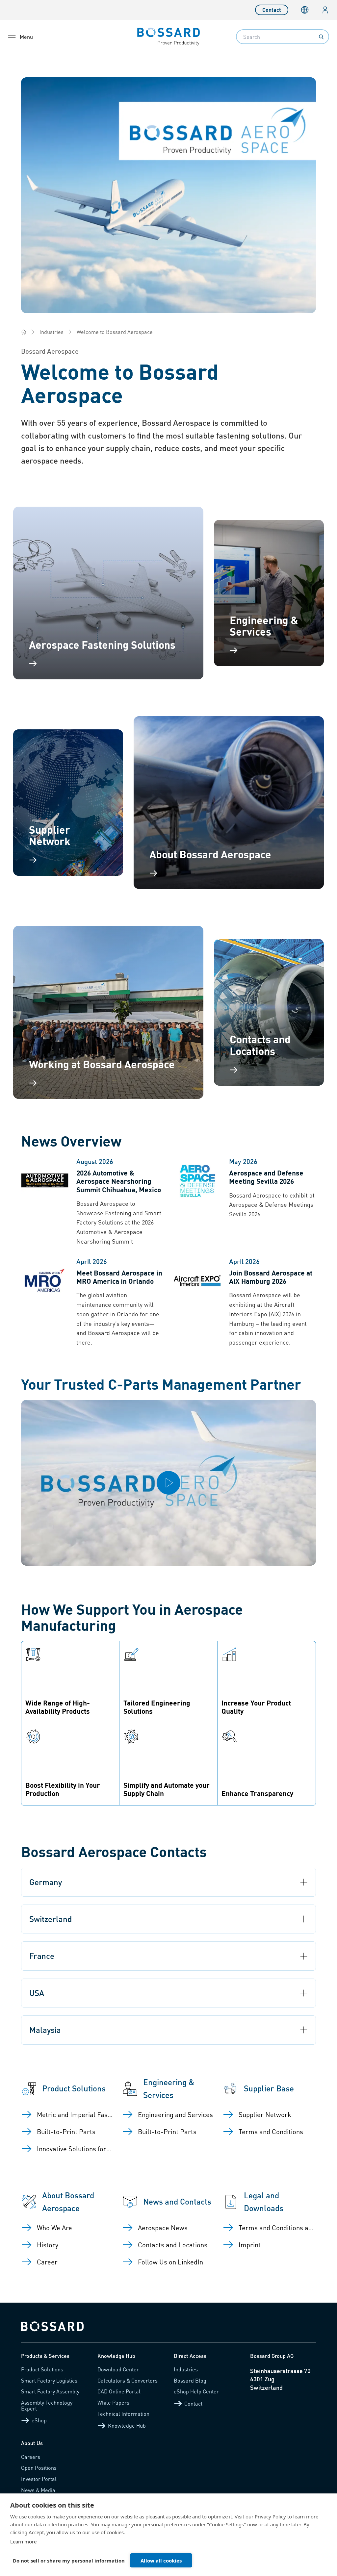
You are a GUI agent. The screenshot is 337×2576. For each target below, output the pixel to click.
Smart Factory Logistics (49, 2380)
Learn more (23, 2541)
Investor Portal (39, 2479)
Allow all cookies (161, 2561)
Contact (272, 10)
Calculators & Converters (128, 2380)
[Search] (321, 37)
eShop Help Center (196, 2391)
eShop (39, 2420)
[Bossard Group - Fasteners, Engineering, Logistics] (24, 332)
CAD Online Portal (119, 2391)
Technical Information (123, 2414)
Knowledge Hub (127, 2425)
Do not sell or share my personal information (69, 2561)
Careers (31, 2457)
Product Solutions (42, 2369)
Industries (52, 332)
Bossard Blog (190, 2380)
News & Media (38, 2490)
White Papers (113, 2402)
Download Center (118, 2369)
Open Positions (39, 2468)
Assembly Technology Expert (47, 2405)
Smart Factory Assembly (50, 2391)
